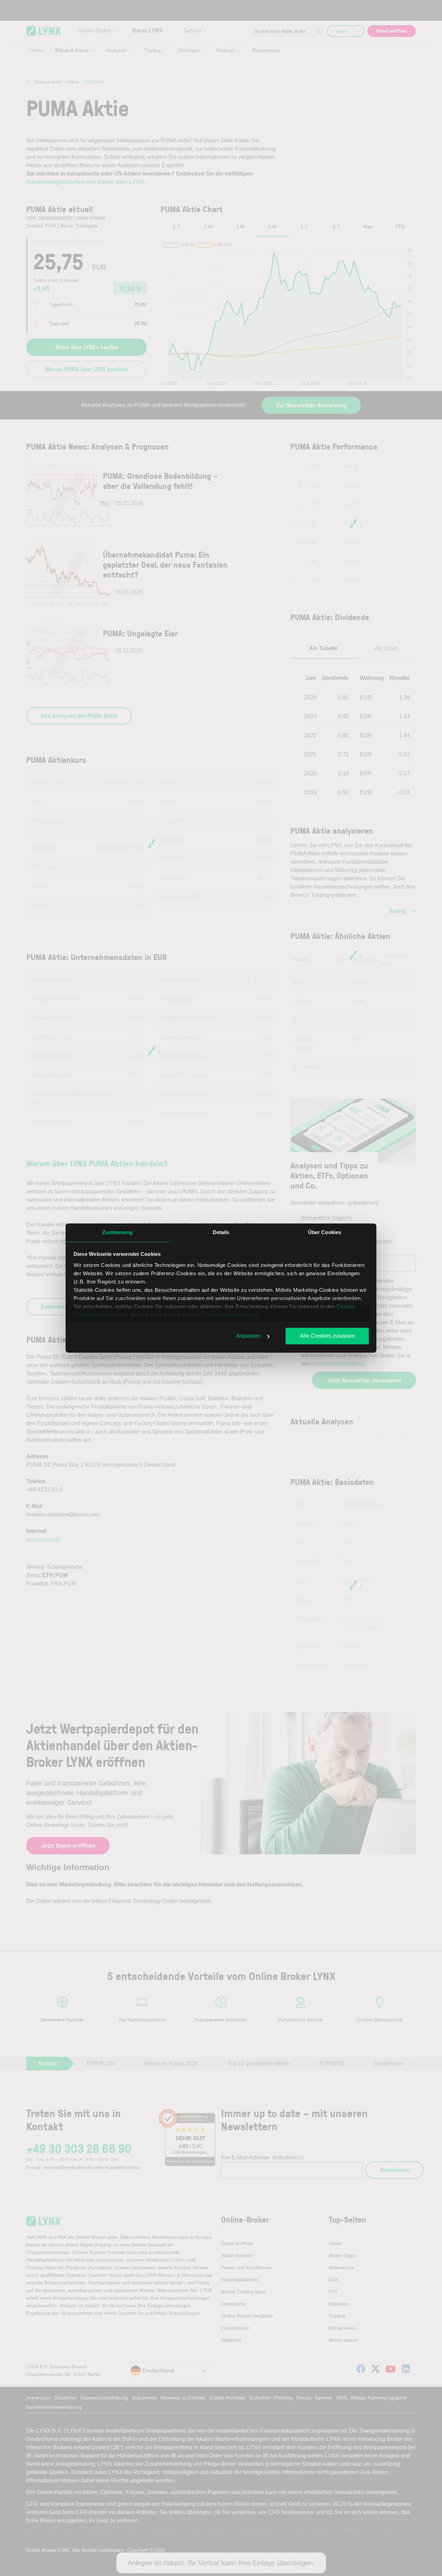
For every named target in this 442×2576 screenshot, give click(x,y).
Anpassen (248, 1336)
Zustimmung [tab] (118, 1232)
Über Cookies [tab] (325, 1232)
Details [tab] (221, 1232)
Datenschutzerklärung (231, 1315)
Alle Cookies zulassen (327, 1336)
